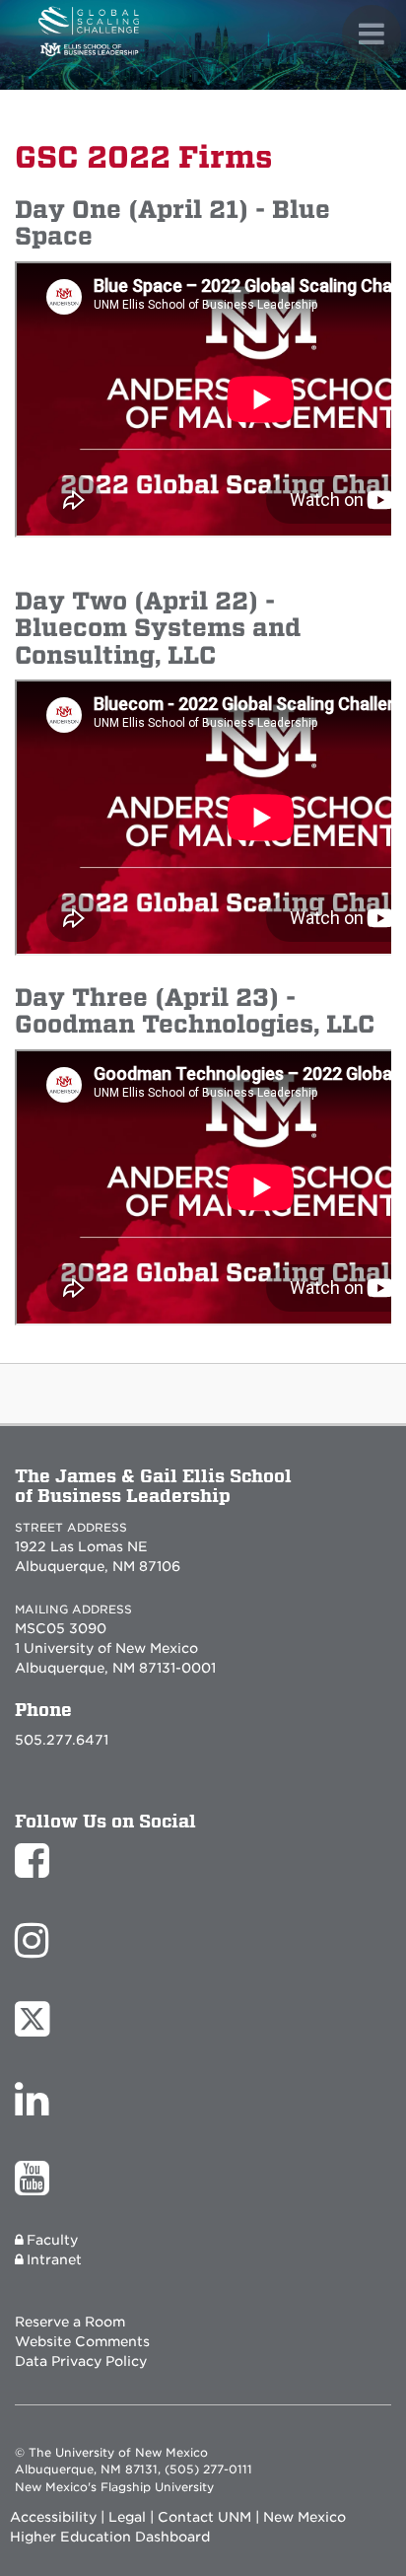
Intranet (54, 2259)
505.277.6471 (62, 1740)
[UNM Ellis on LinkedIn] (37, 2109)
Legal (127, 2517)
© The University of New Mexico (111, 2453)
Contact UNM (204, 2517)
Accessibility (53, 2517)
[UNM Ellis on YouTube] (37, 2187)
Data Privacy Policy (81, 2361)
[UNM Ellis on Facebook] (37, 1870)
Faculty (52, 2240)
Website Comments (82, 2341)
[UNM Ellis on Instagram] (37, 1950)
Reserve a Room (70, 2322)
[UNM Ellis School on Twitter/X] (37, 2029)
